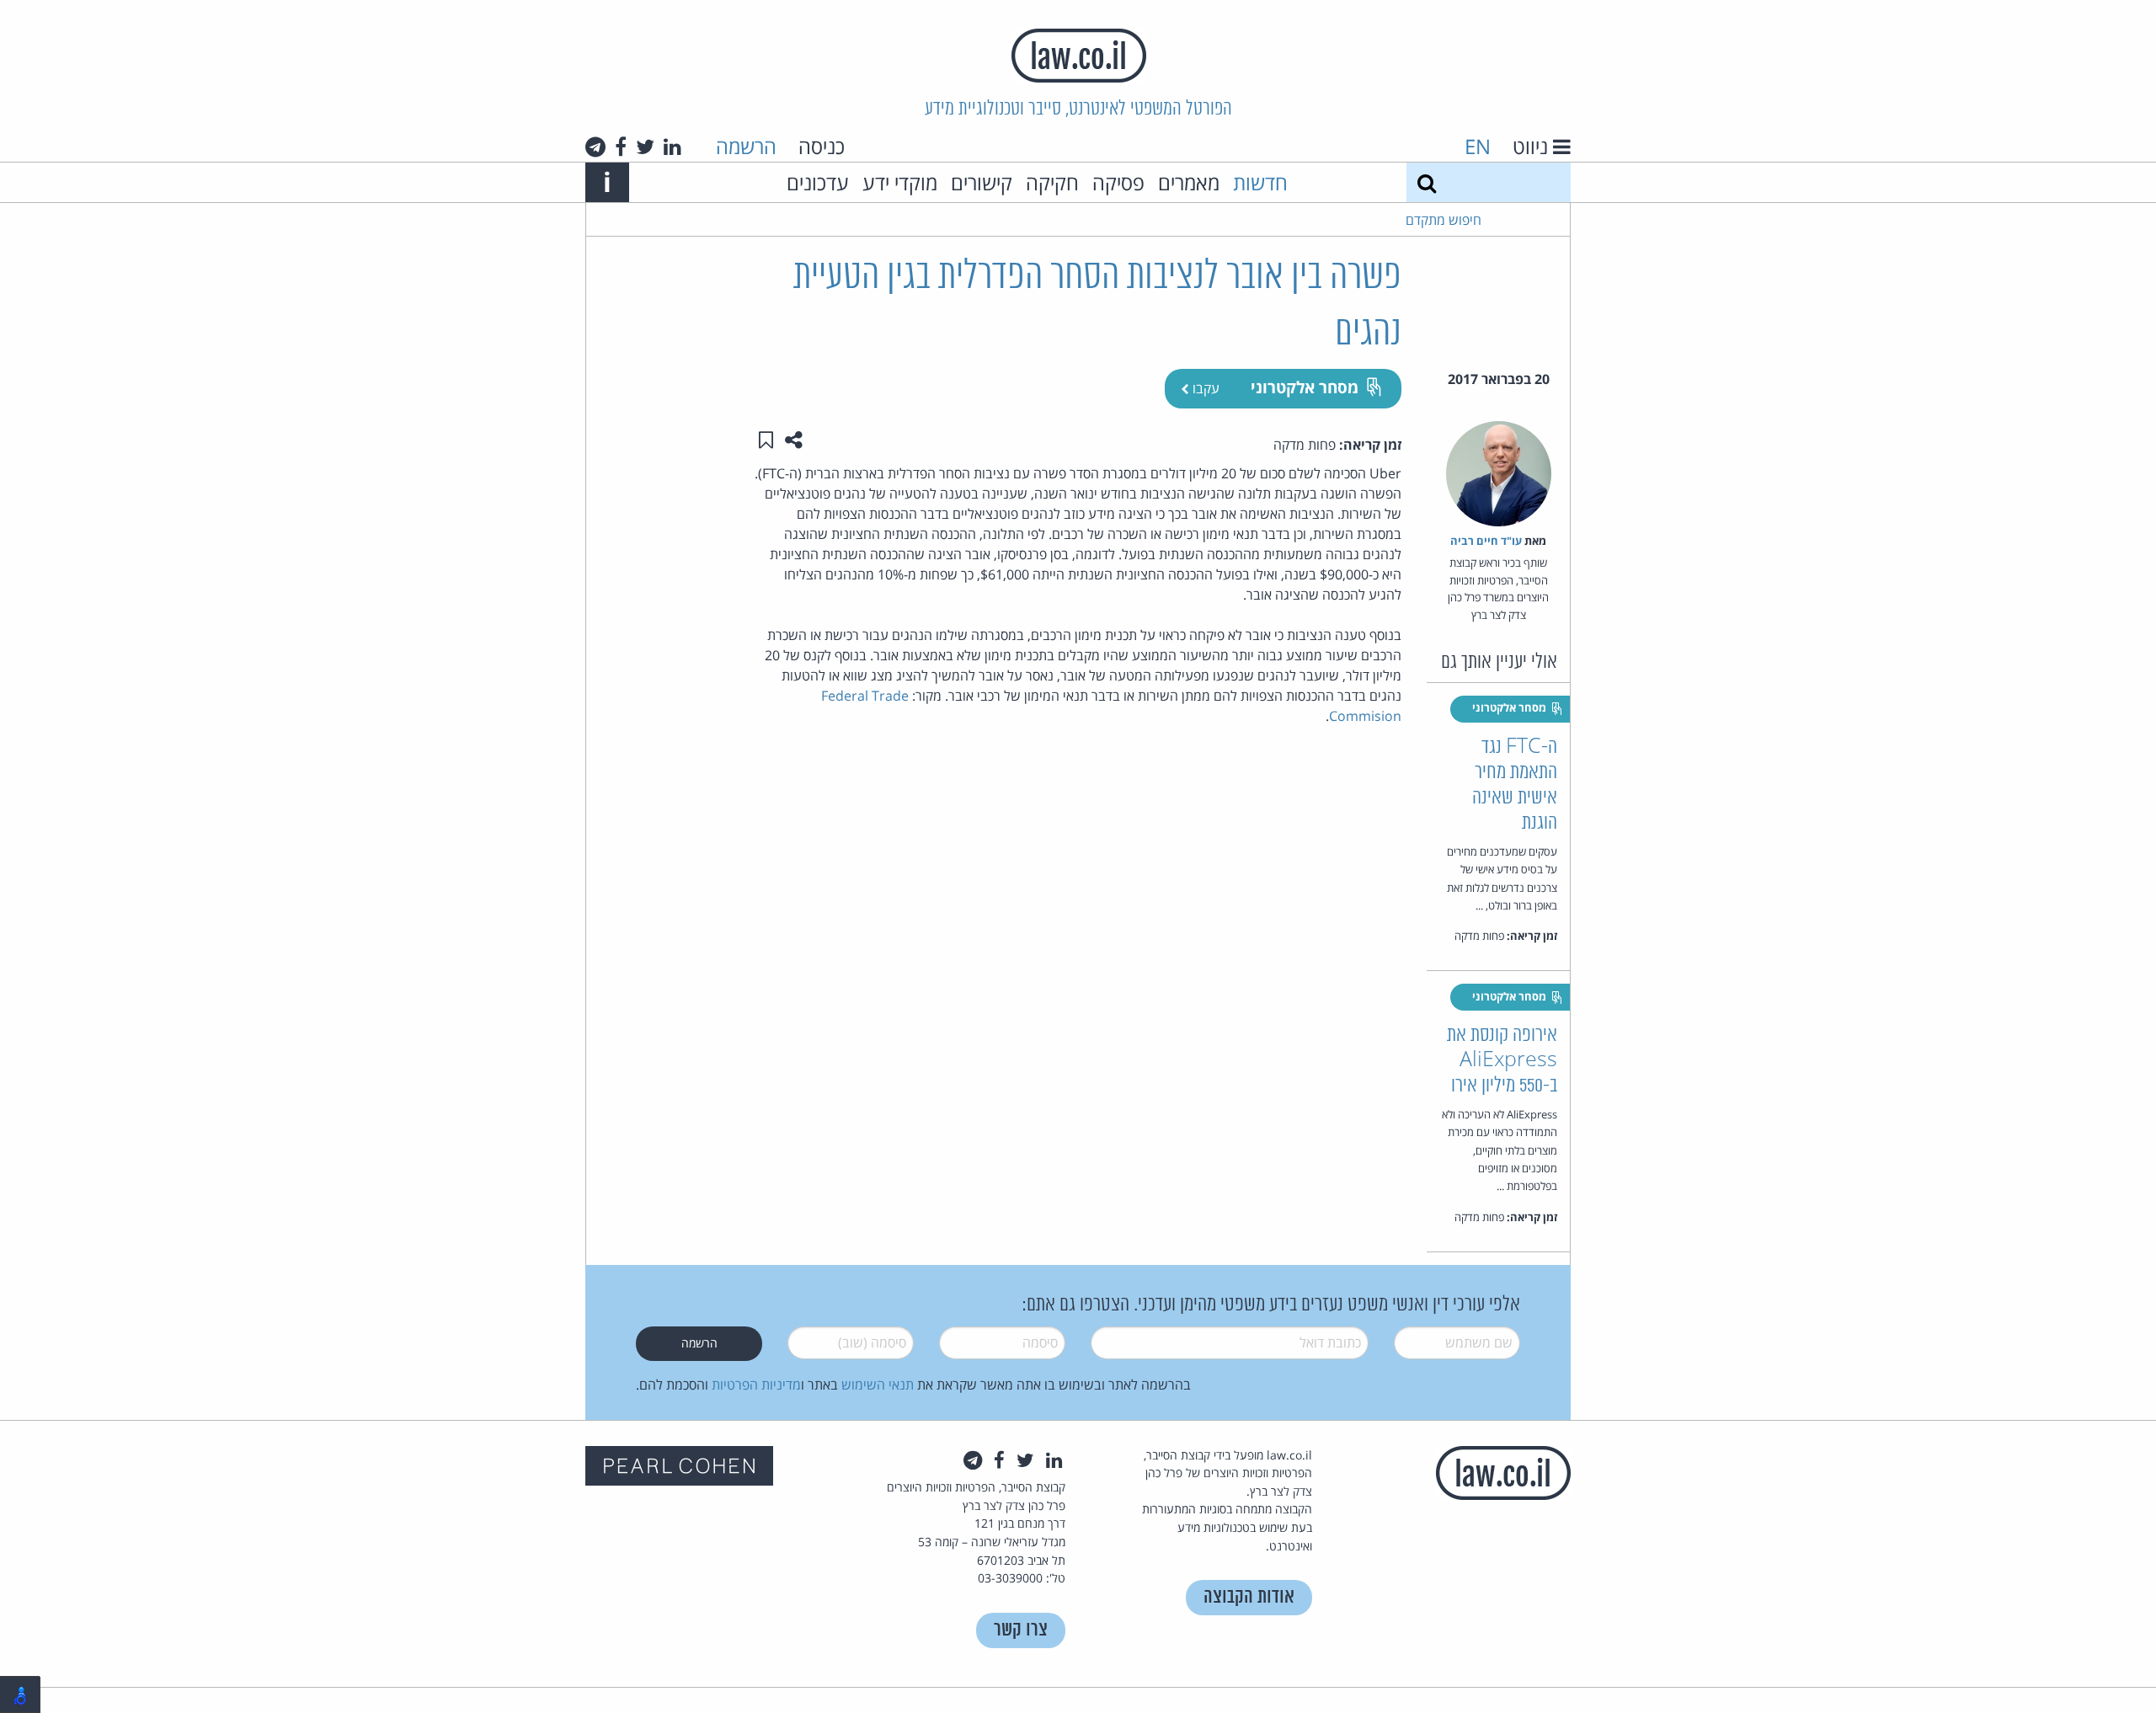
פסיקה (1118, 182)
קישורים (982, 182)
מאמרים (1189, 182)
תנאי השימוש (878, 1385)
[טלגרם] (595, 147)
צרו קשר (1021, 1630)
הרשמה (746, 146)
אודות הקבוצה (1249, 1597)
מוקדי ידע (900, 182)
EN (1478, 146)
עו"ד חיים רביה (1486, 541)
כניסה (822, 146)
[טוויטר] (645, 147)
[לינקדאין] (672, 147)
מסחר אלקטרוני (1305, 387)
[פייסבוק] (621, 147)
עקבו (1204, 388)
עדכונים (818, 182)
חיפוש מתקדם (1444, 220)
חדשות (1260, 182)
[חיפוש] (1427, 182)
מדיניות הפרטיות (756, 1385)
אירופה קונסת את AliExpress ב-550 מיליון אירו (1502, 1061)
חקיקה (1052, 182)
